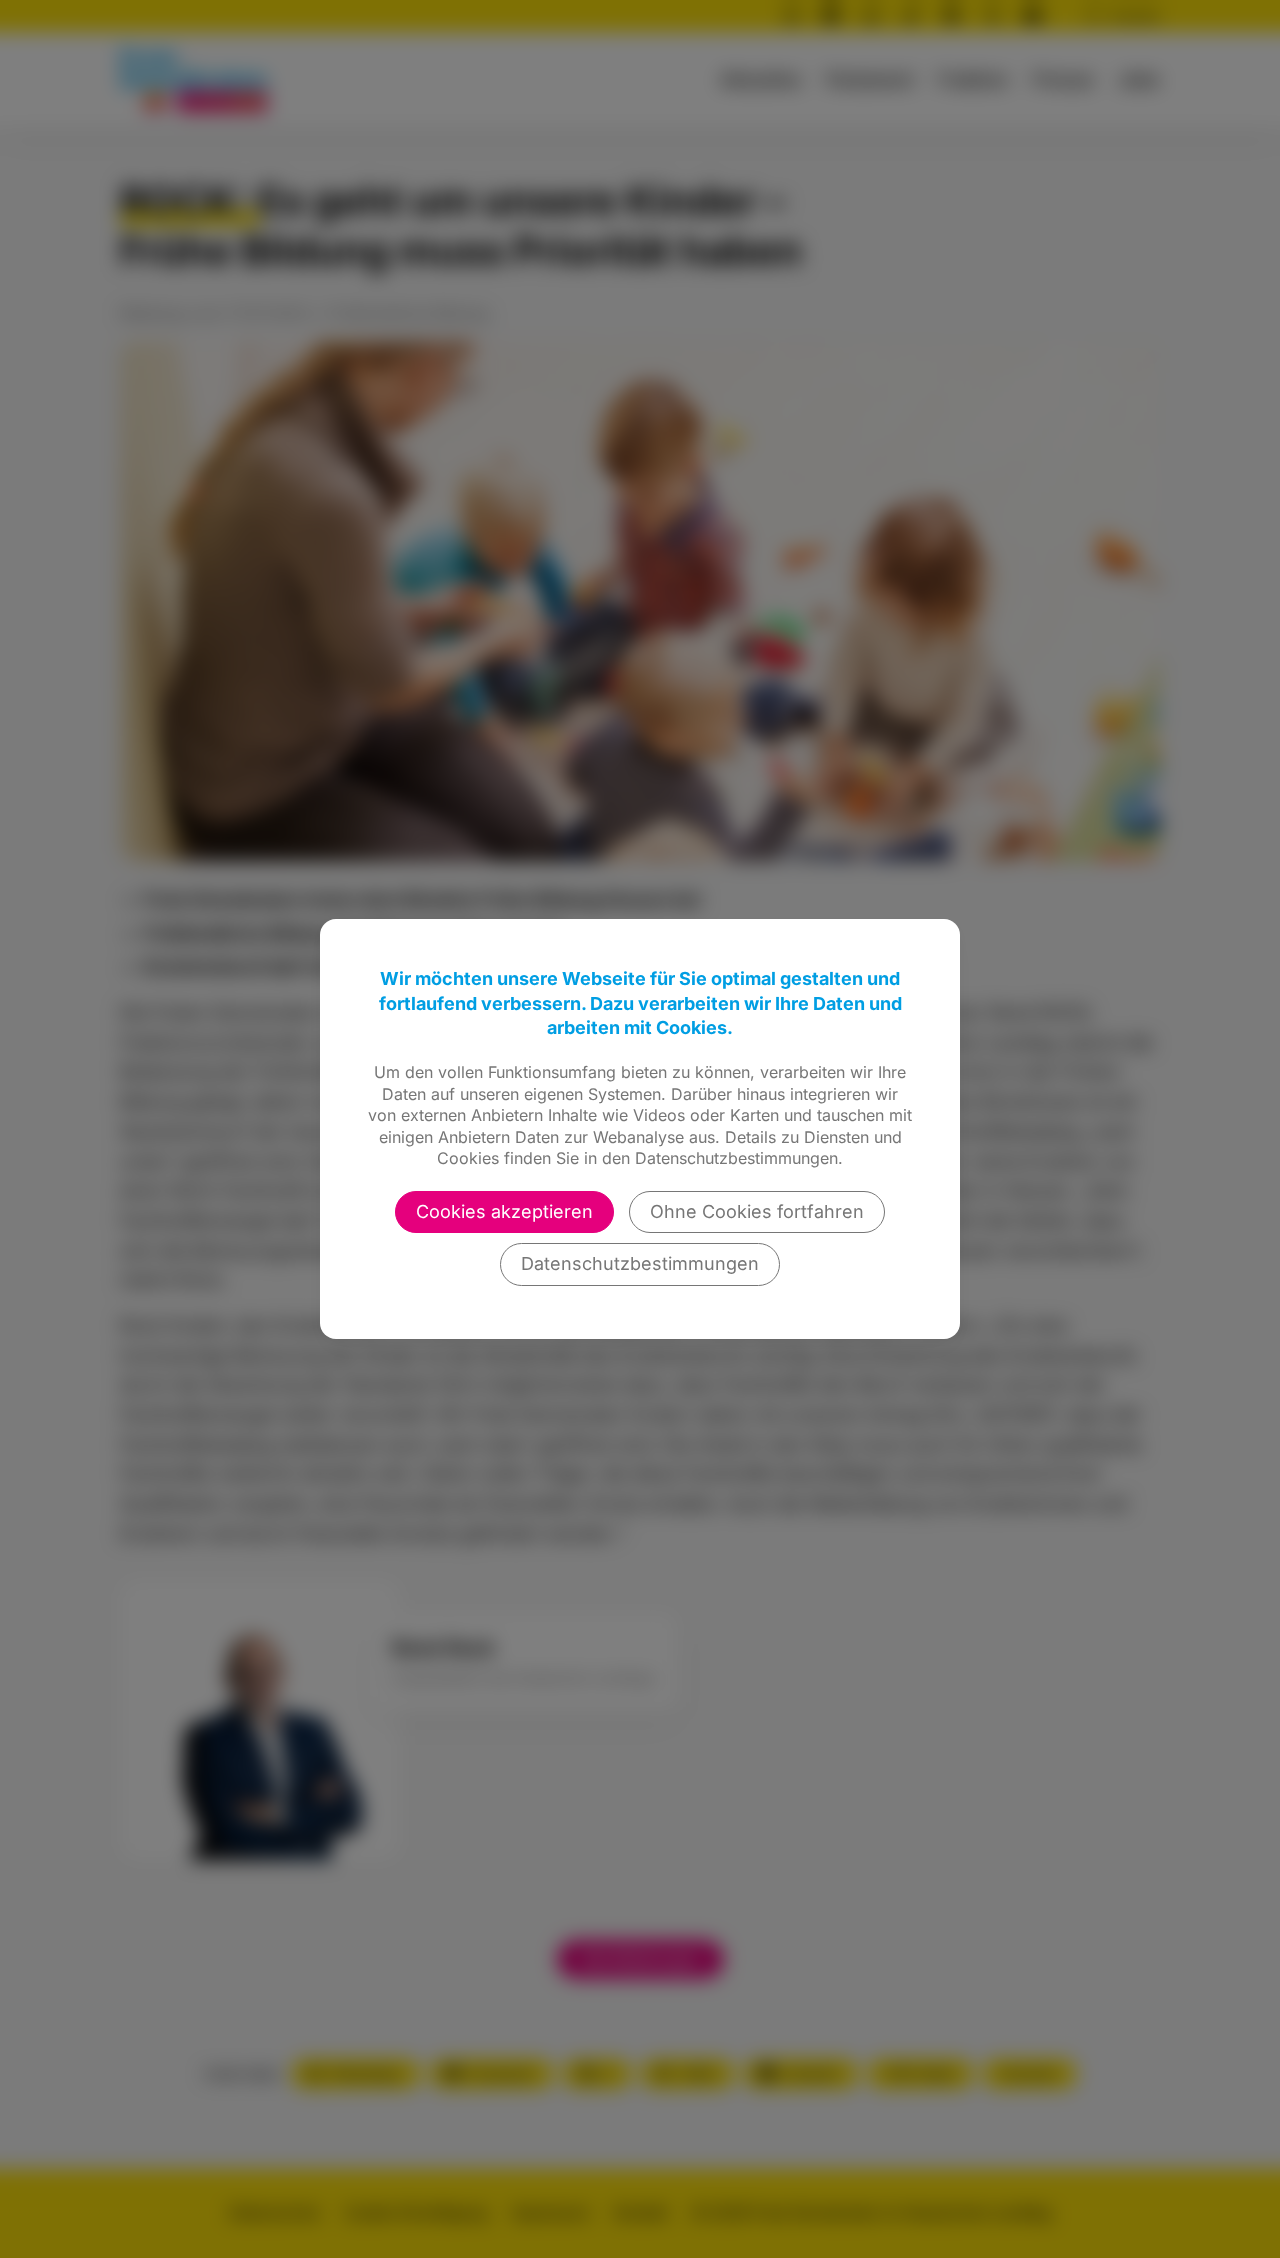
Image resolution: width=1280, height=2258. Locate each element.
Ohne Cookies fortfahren (757, 1211)
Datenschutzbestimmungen (640, 1263)
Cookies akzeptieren (504, 1211)
